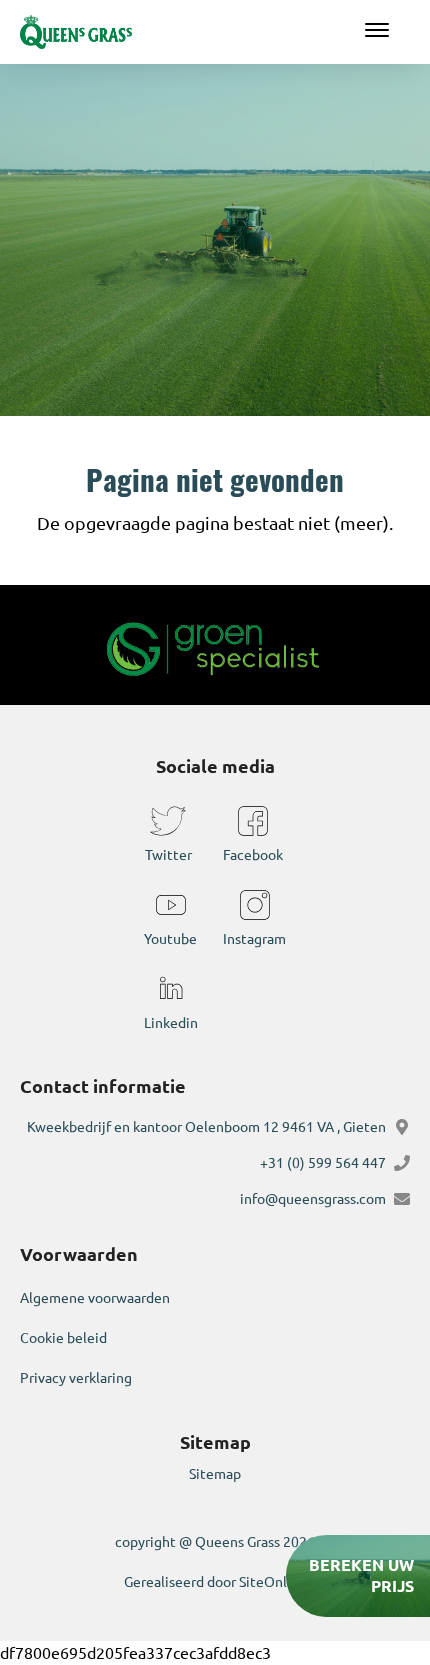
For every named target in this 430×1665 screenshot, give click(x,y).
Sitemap (215, 1474)
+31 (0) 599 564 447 (323, 1163)
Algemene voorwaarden (95, 1298)
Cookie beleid (63, 1338)
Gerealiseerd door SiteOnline (215, 1582)
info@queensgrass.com (313, 1199)
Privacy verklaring (76, 1378)
